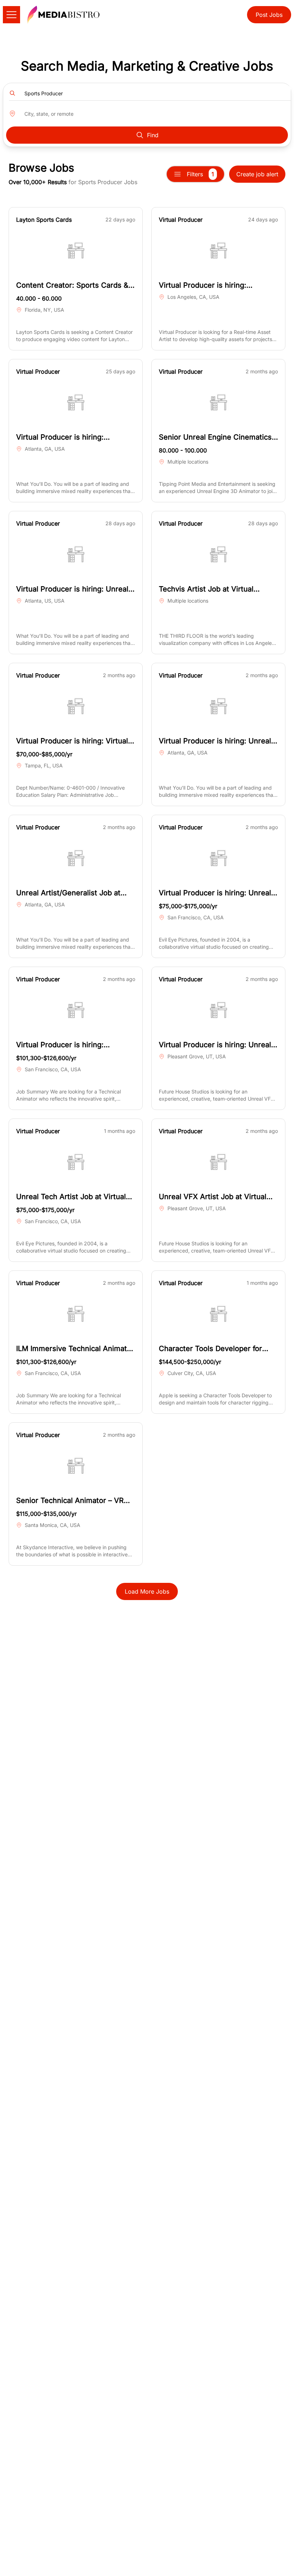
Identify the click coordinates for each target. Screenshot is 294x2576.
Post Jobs (269, 15)
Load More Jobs (147, 1591)
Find (153, 135)
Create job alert (257, 174)
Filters (200, 174)
